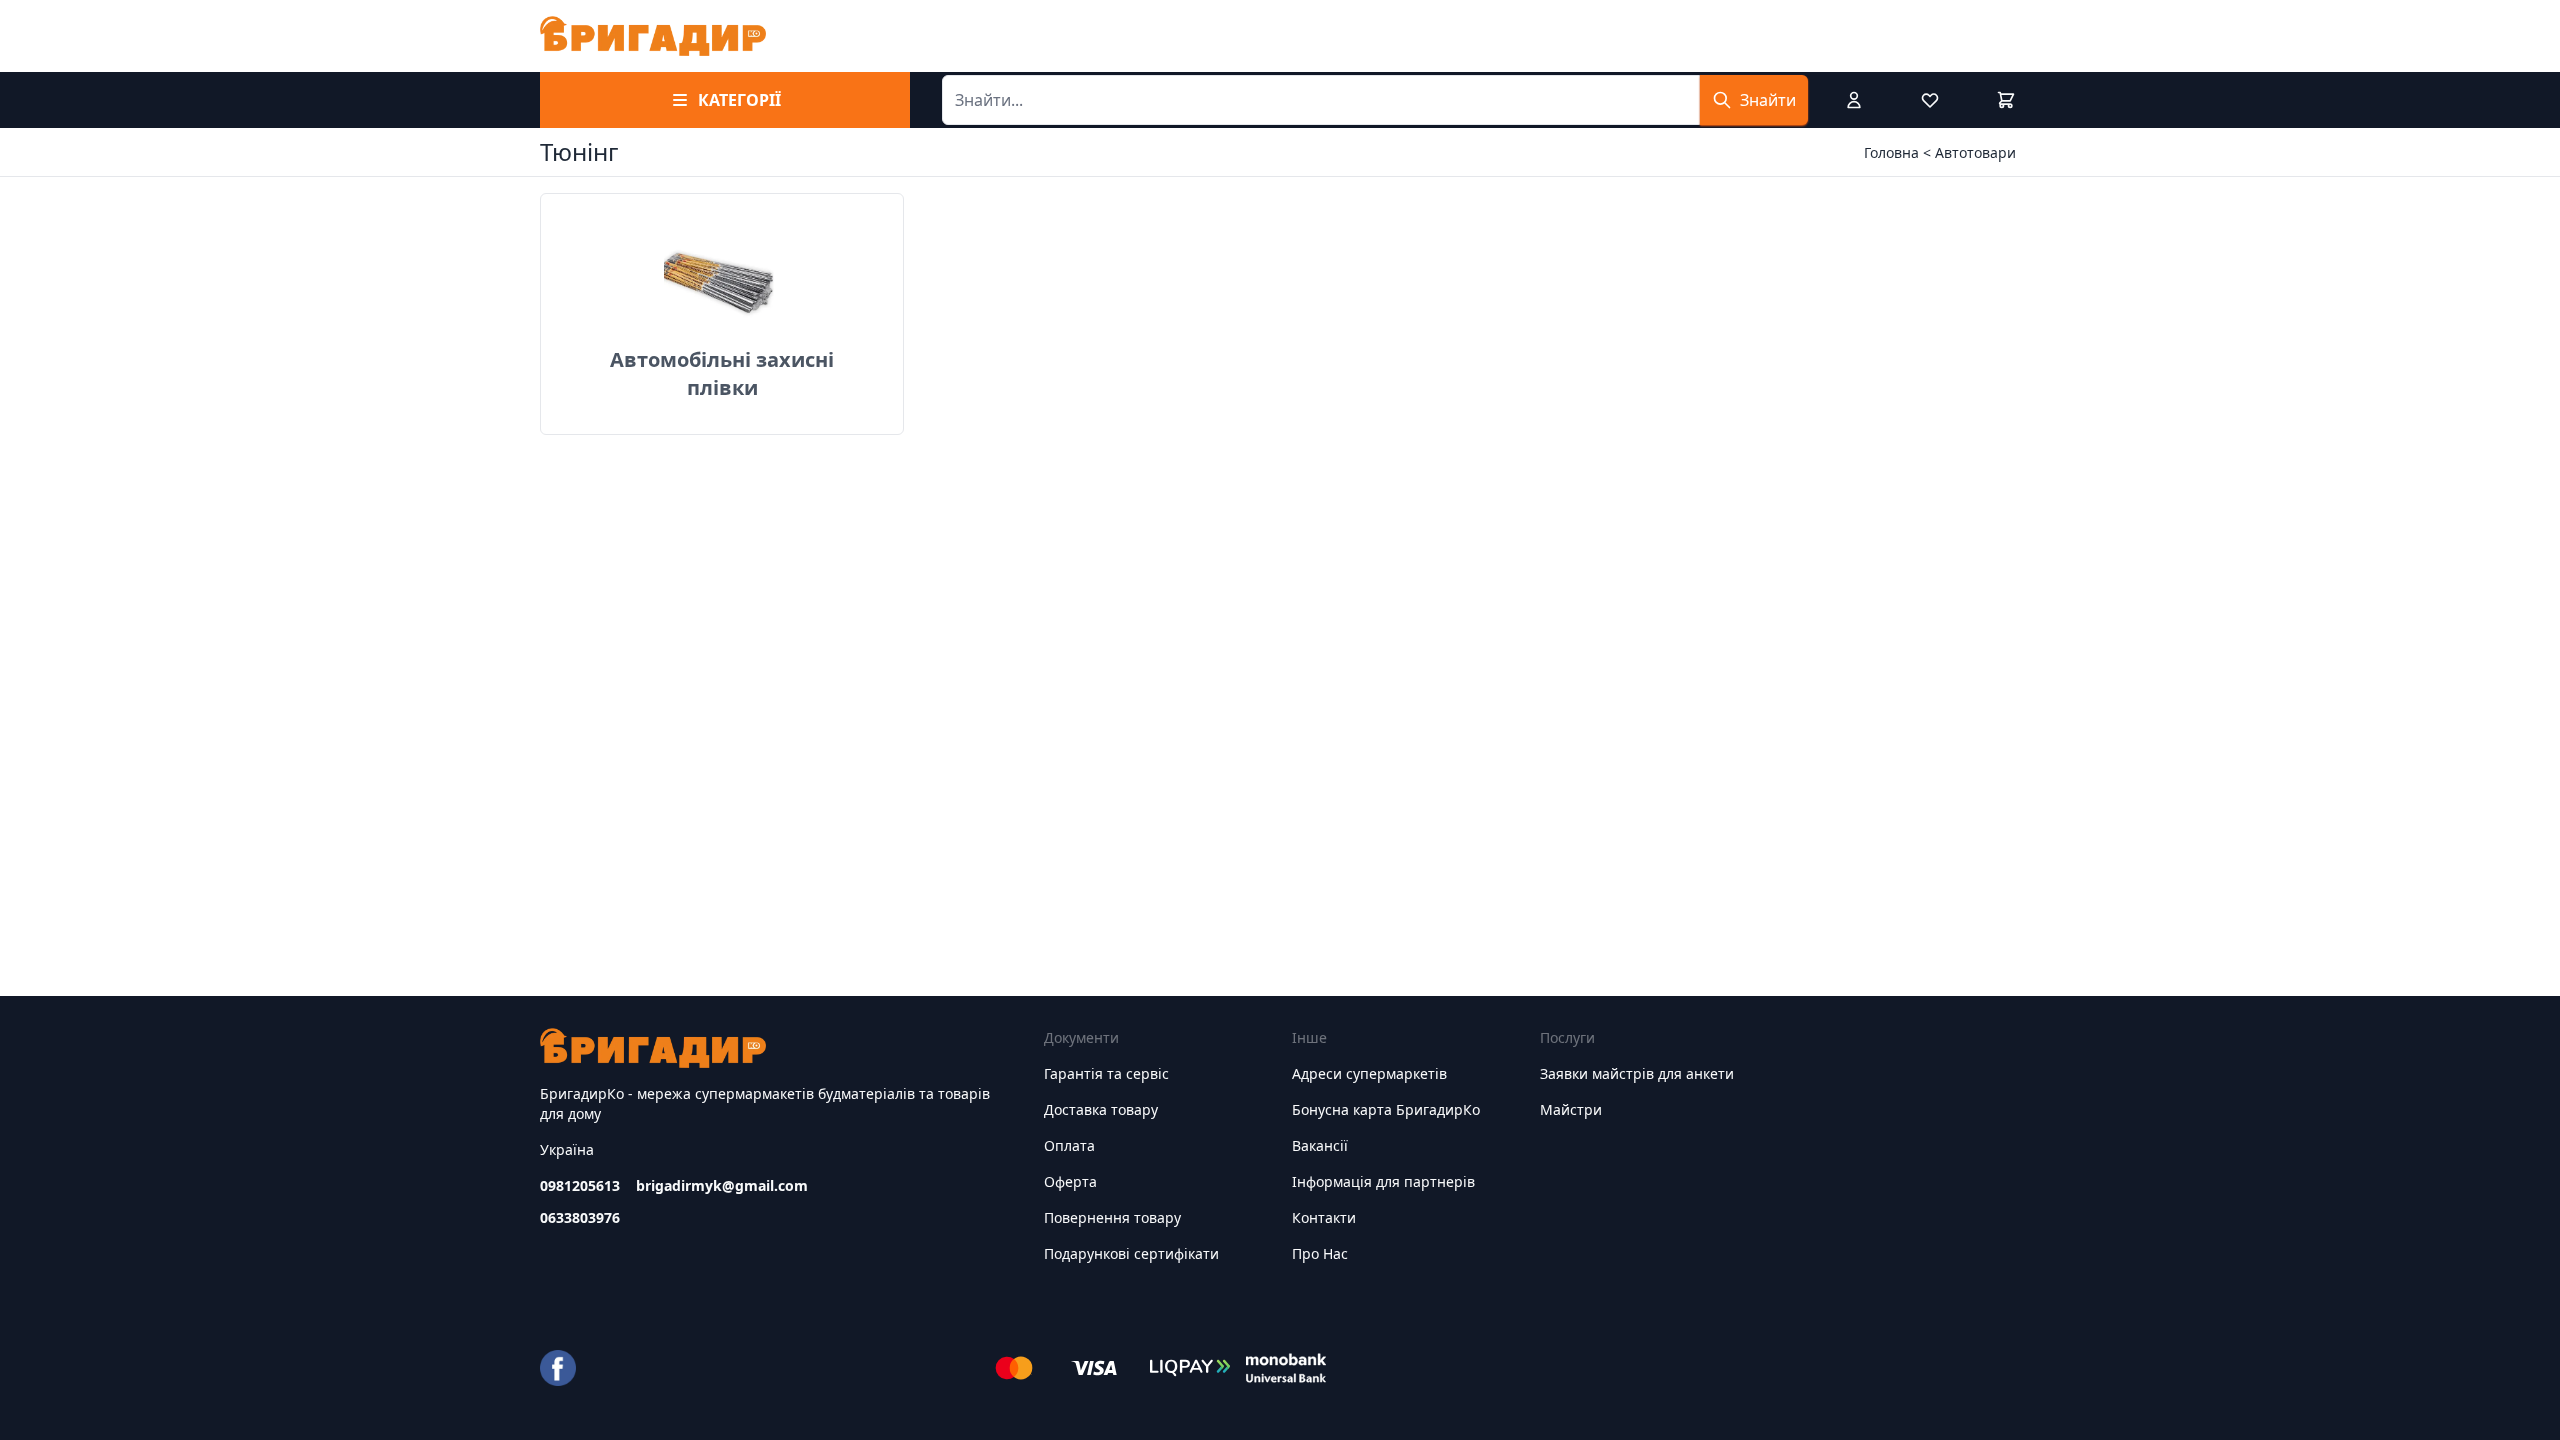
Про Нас (1320, 1253)
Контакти (1324, 1217)
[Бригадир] (653, 36)
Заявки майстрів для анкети (1637, 1073)
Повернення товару (1112, 1217)
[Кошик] (2006, 100)
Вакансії (1320, 1145)
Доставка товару (1101, 1109)
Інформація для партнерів (1383, 1181)
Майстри (1571, 1109)
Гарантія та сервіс (1106, 1073)
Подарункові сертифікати (1131, 1253)
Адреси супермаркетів (1369, 1073)
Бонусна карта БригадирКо (1386, 1109)
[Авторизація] (1854, 100)
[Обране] (1930, 100)
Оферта (1070, 1181)
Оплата (1069, 1145)
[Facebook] (558, 1368)
